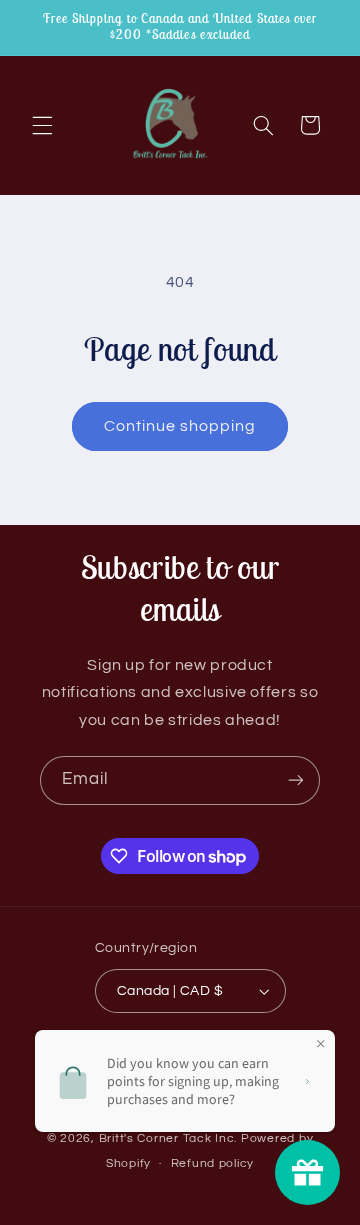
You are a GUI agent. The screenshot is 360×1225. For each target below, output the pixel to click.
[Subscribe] (296, 780)
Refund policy (213, 1163)
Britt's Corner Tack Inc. (170, 1138)
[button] (42, 125)
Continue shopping (180, 426)
